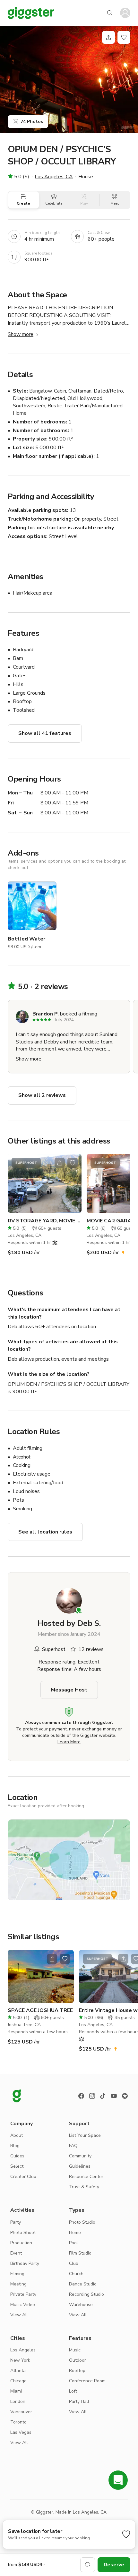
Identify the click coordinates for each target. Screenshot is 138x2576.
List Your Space (85, 2135)
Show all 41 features (45, 733)
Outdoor (78, 2360)
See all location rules (45, 1532)
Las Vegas (21, 2432)
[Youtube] (114, 2096)
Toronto (18, 2422)
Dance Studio (83, 2284)
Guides (17, 2156)
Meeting (18, 2284)
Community (80, 2156)
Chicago (18, 2381)
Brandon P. (46, 1014)
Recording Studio (86, 2294)
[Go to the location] (45, 1183)
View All (19, 2315)
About (17, 2135)
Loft (73, 2391)
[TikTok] (103, 2096)
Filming (17, 2274)
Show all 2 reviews (42, 1095)
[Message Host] (88, 2565)
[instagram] (92, 2096)
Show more (21, 334)
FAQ (73, 2146)
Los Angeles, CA (54, 177)
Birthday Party (25, 2263)
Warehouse (81, 2305)
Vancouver (21, 2412)
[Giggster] (31, 13)
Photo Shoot (23, 2233)
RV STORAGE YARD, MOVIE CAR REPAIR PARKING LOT (45, 1221)
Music (75, 2350)
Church (76, 2274)
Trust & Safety (84, 2187)
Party (16, 2222)
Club (74, 2263)
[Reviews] (125, 2096)
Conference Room (87, 2381)
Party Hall (79, 2401)
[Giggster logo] (17, 2096)
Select (17, 2166)
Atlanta (18, 2371)
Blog (15, 2146)
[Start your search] (110, 13)
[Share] (108, 37)
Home (75, 2233)
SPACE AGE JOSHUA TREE (40, 2010)
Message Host (69, 1690)
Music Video (23, 2305)
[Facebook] (81, 2096)
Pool (73, 2243)
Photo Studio (82, 2222)
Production (21, 2243)
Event (16, 2253)
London (18, 2401)
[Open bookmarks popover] (124, 37)
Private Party (23, 2294)
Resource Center (86, 2177)
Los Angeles (23, 2350)
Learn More (69, 1742)
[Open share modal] (60, 1163)
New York (20, 2360)
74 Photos (32, 121)
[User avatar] (125, 13)
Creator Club (23, 2177)
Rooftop (77, 2371)
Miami (16, 2391)
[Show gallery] (69, 79)
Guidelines (80, 2166)
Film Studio (80, 2253)
